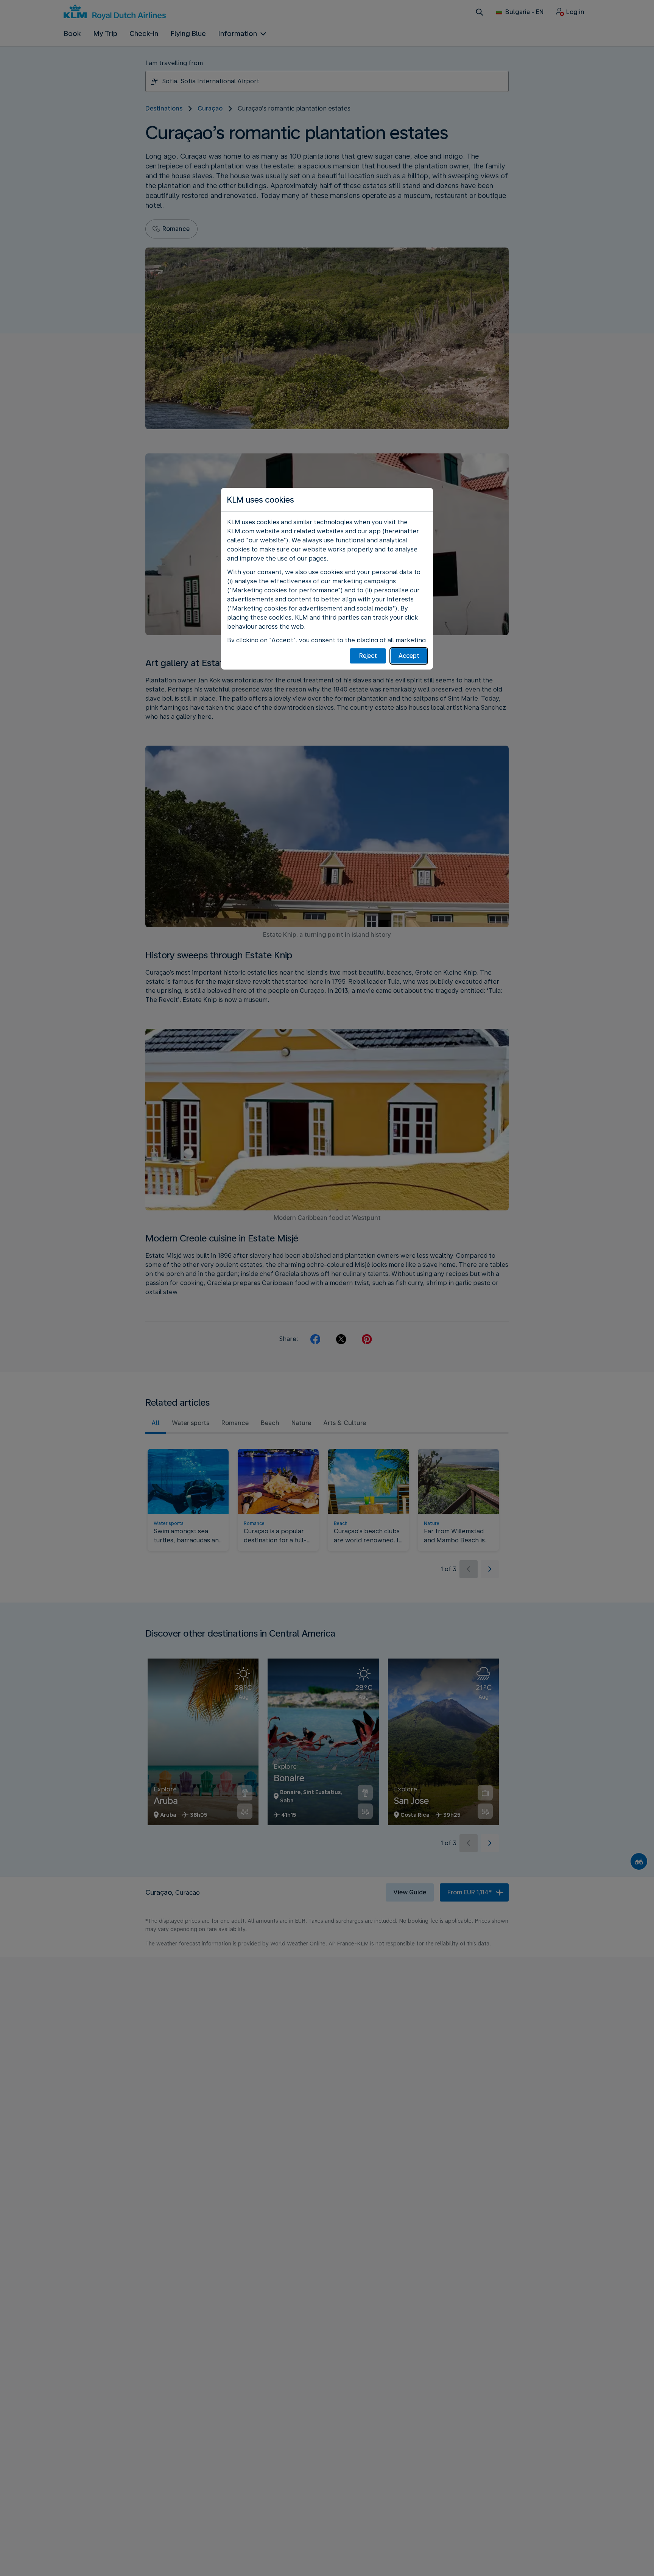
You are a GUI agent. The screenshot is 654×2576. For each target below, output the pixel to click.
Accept (409, 656)
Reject (368, 656)
